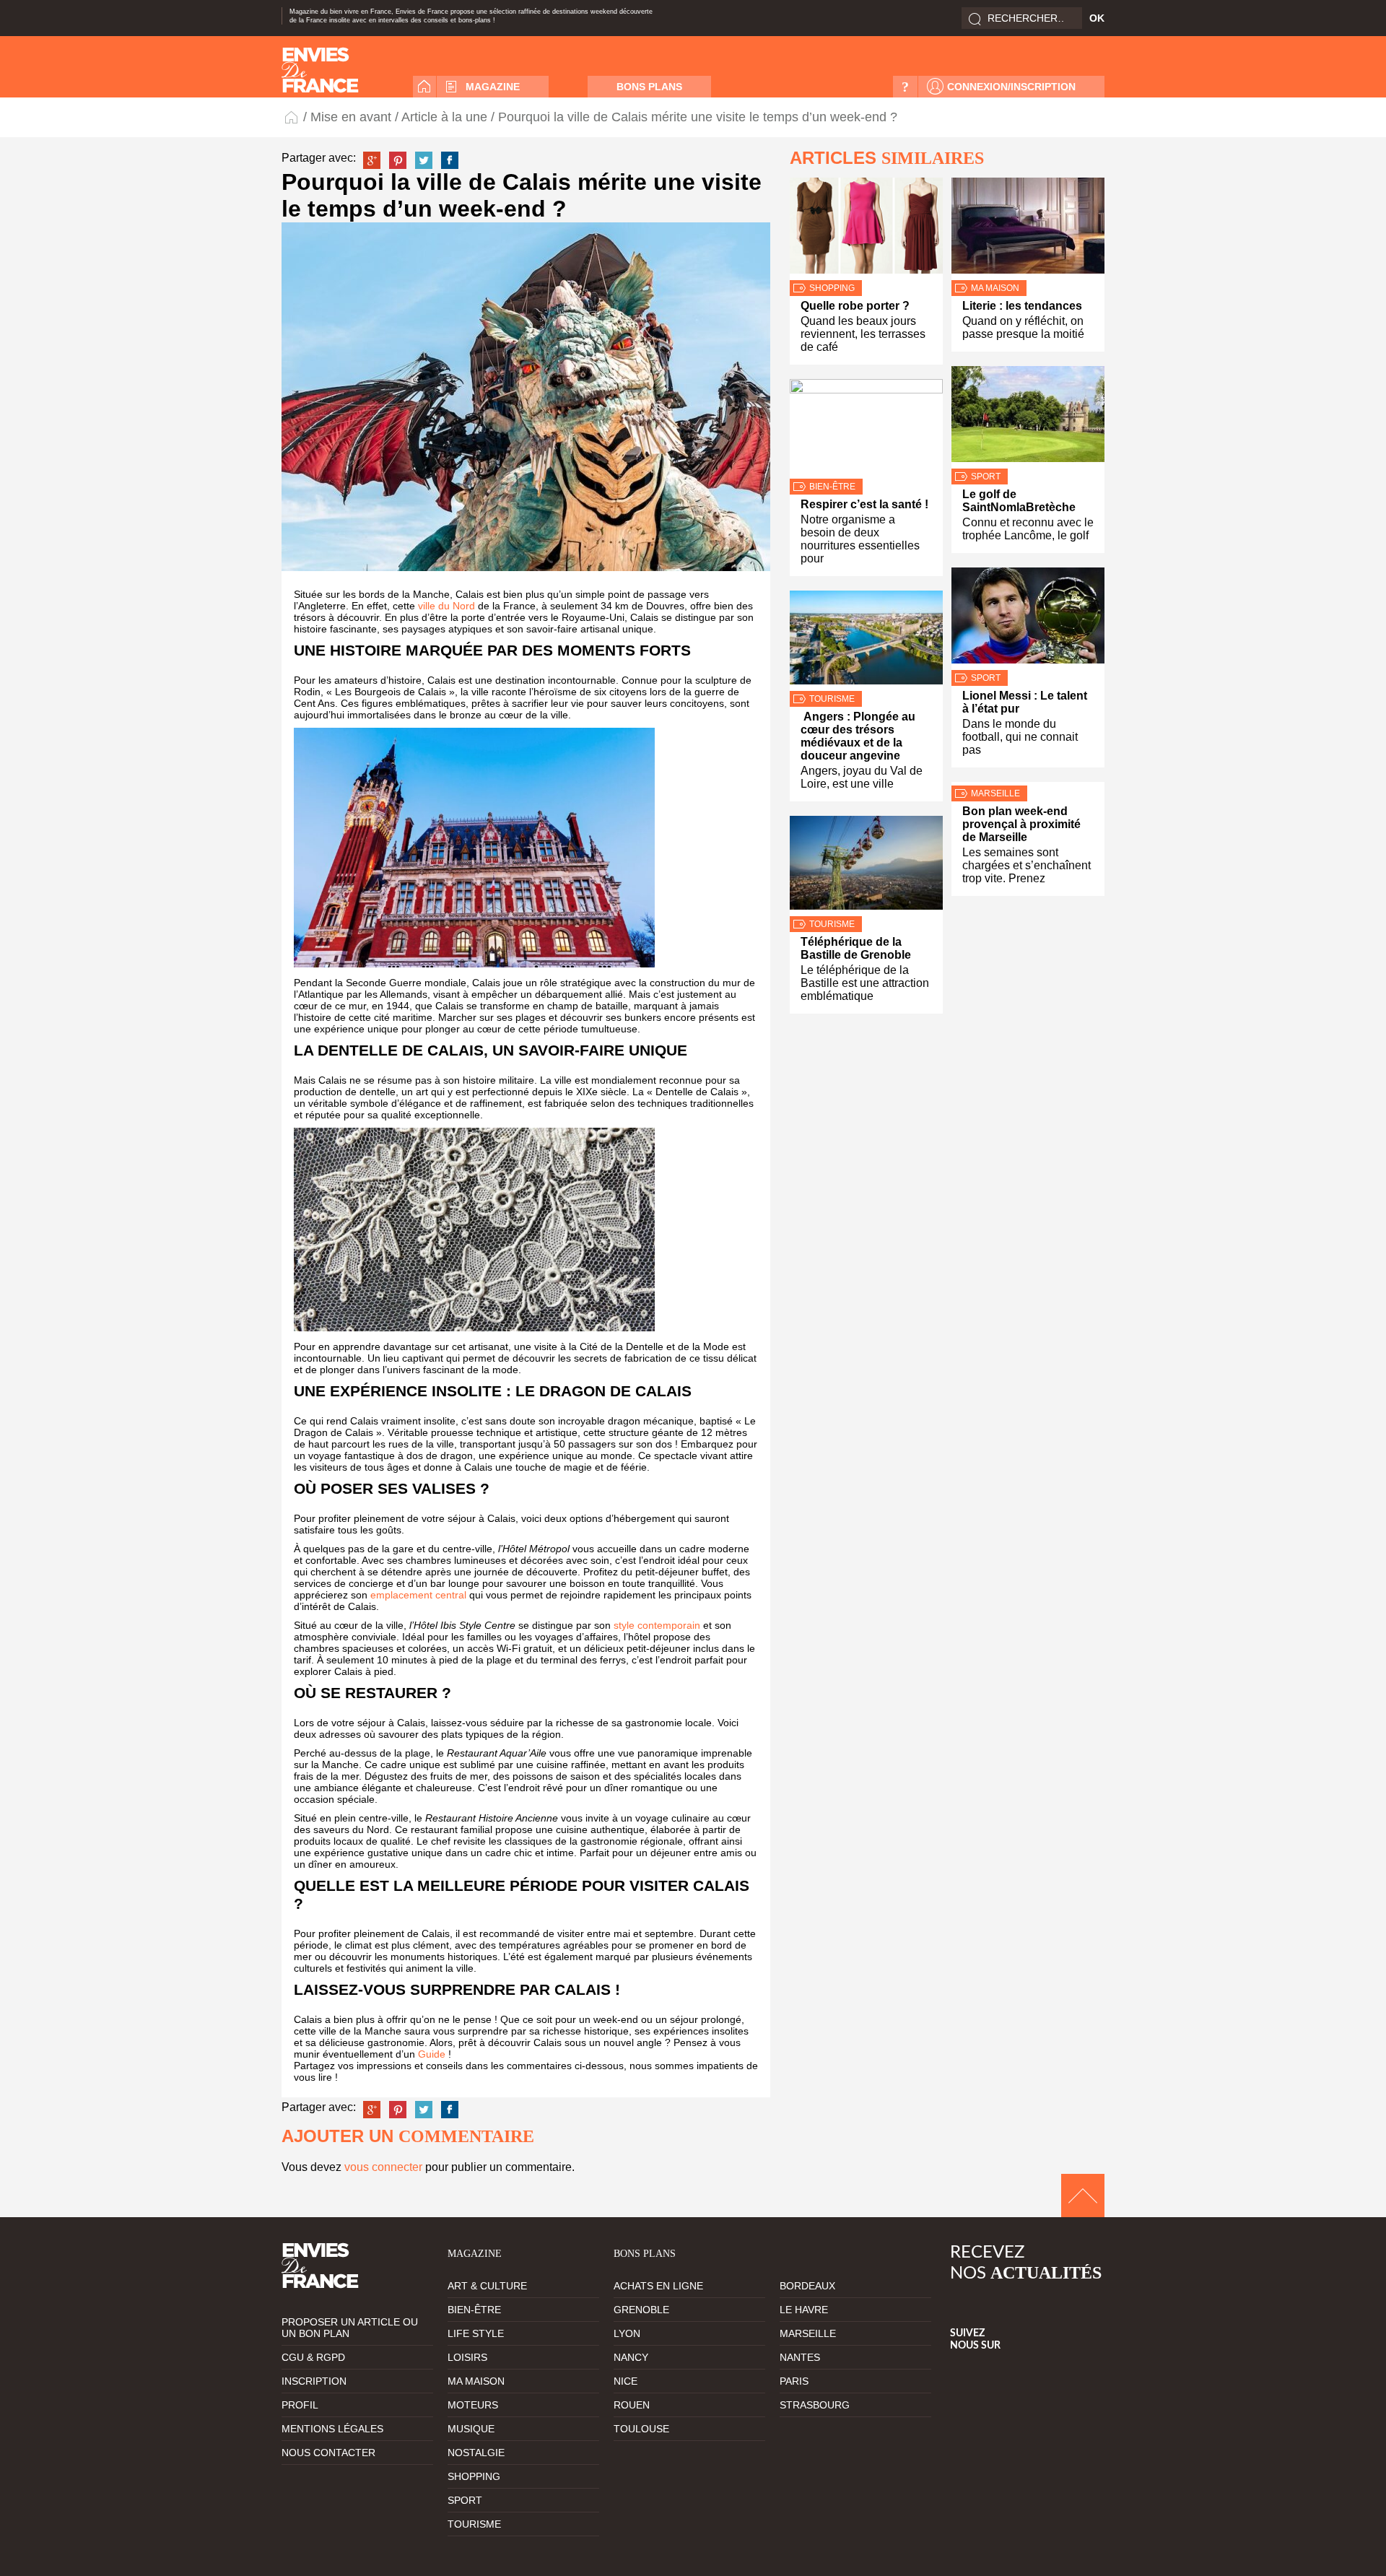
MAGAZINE (493, 87)
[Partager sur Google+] (372, 160)
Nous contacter (328, 2453)
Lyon (627, 2333)
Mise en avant (351, 117)
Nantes (800, 2357)
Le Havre (804, 2310)
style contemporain (657, 1625)
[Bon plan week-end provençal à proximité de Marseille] (1028, 784)
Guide (432, 2054)
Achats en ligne (658, 2286)
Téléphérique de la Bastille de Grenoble (856, 948)
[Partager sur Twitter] (424, 160)
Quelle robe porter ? (855, 306)
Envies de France (292, 117)
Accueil (424, 87)
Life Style (476, 2333)
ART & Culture (487, 2286)
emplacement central (418, 1595)
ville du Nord (446, 606)
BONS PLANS (649, 87)
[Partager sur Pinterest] (398, 160)
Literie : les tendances (1022, 306)
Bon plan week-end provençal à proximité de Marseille (1021, 824)
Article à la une (444, 117)
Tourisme (832, 699)
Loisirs (467, 2357)
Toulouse (641, 2429)
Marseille (995, 793)
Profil (300, 2405)
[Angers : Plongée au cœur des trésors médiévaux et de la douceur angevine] (866, 641)
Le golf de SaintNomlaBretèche (1019, 501)
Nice (626, 2381)
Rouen (632, 2405)
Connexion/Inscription (1011, 87)
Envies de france (320, 70)
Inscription (314, 2381)
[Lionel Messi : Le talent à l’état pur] (1028, 619)
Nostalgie (476, 2453)
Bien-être (832, 487)
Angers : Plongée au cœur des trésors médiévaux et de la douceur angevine (858, 736)
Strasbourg (815, 2405)
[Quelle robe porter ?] (866, 229)
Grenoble (641, 2310)
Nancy (631, 2357)
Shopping (832, 288)
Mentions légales (332, 2429)
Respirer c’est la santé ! (864, 504)
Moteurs (473, 2405)
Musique (471, 2429)
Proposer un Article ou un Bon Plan (350, 2328)
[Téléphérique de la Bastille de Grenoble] (866, 866)
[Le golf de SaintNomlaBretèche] (1028, 417)
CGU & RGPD (313, 2357)
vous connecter (383, 2167)
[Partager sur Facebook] (450, 160)
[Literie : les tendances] (1028, 229)
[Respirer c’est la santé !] (866, 429)
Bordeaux (807, 2286)
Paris (794, 2381)
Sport (986, 477)
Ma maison (995, 288)
